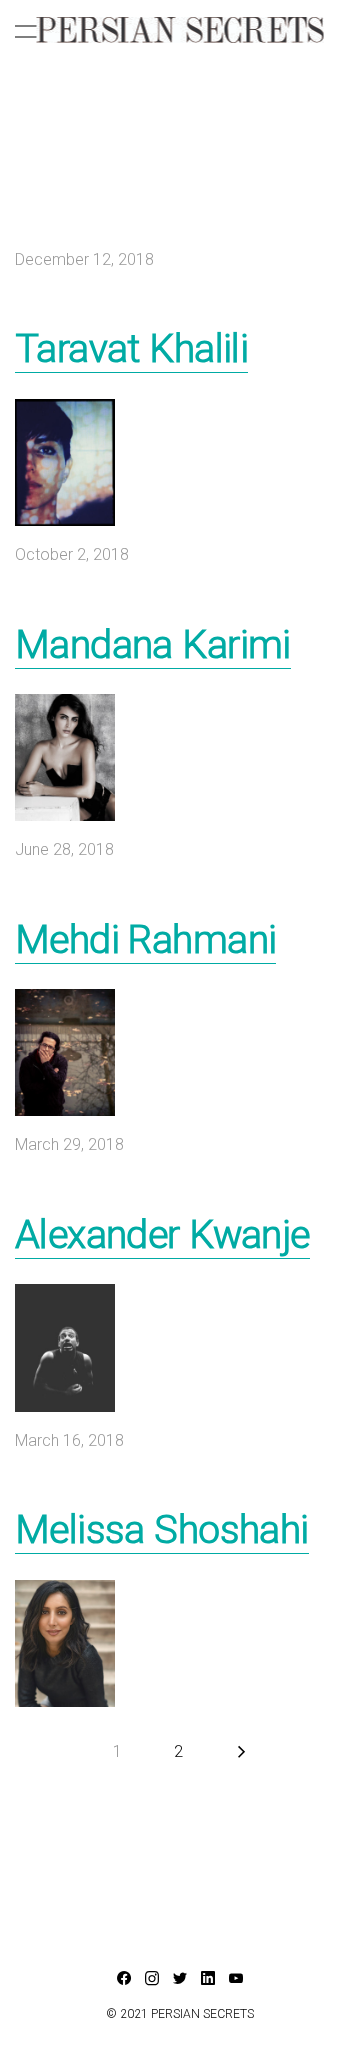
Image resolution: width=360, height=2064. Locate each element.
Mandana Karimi (153, 645)
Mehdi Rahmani (145, 940)
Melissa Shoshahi (162, 1530)
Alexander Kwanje (162, 1235)
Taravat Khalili (131, 349)
